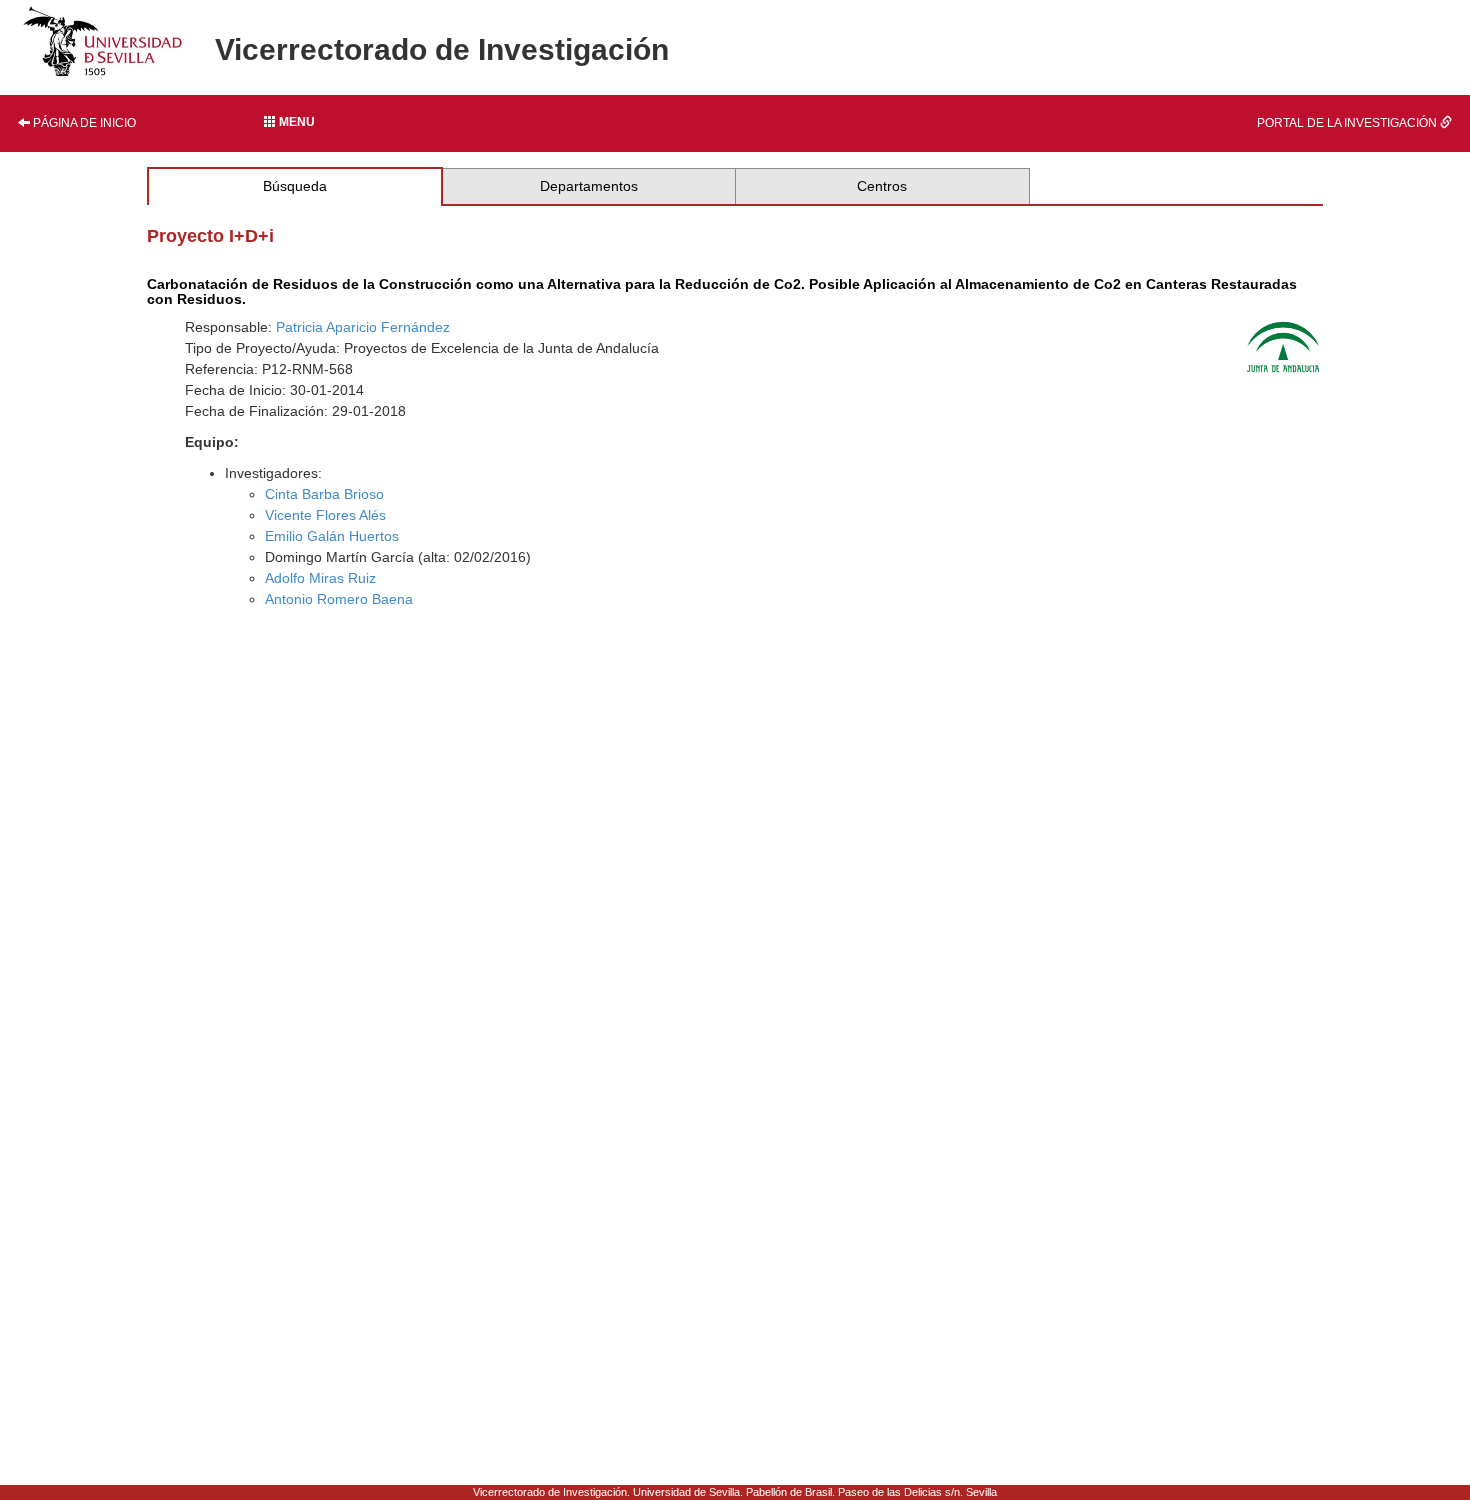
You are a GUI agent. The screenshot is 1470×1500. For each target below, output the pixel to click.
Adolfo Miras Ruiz (320, 578)
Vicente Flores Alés (325, 515)
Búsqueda (295, 186)
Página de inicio (83, 123)
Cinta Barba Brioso (324, 494)
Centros (882, 186)
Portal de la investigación (1348, 123)
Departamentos (589, 186)
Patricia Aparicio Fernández (363, 327)
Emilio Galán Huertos (332, 536)
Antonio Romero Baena (339, 599)
